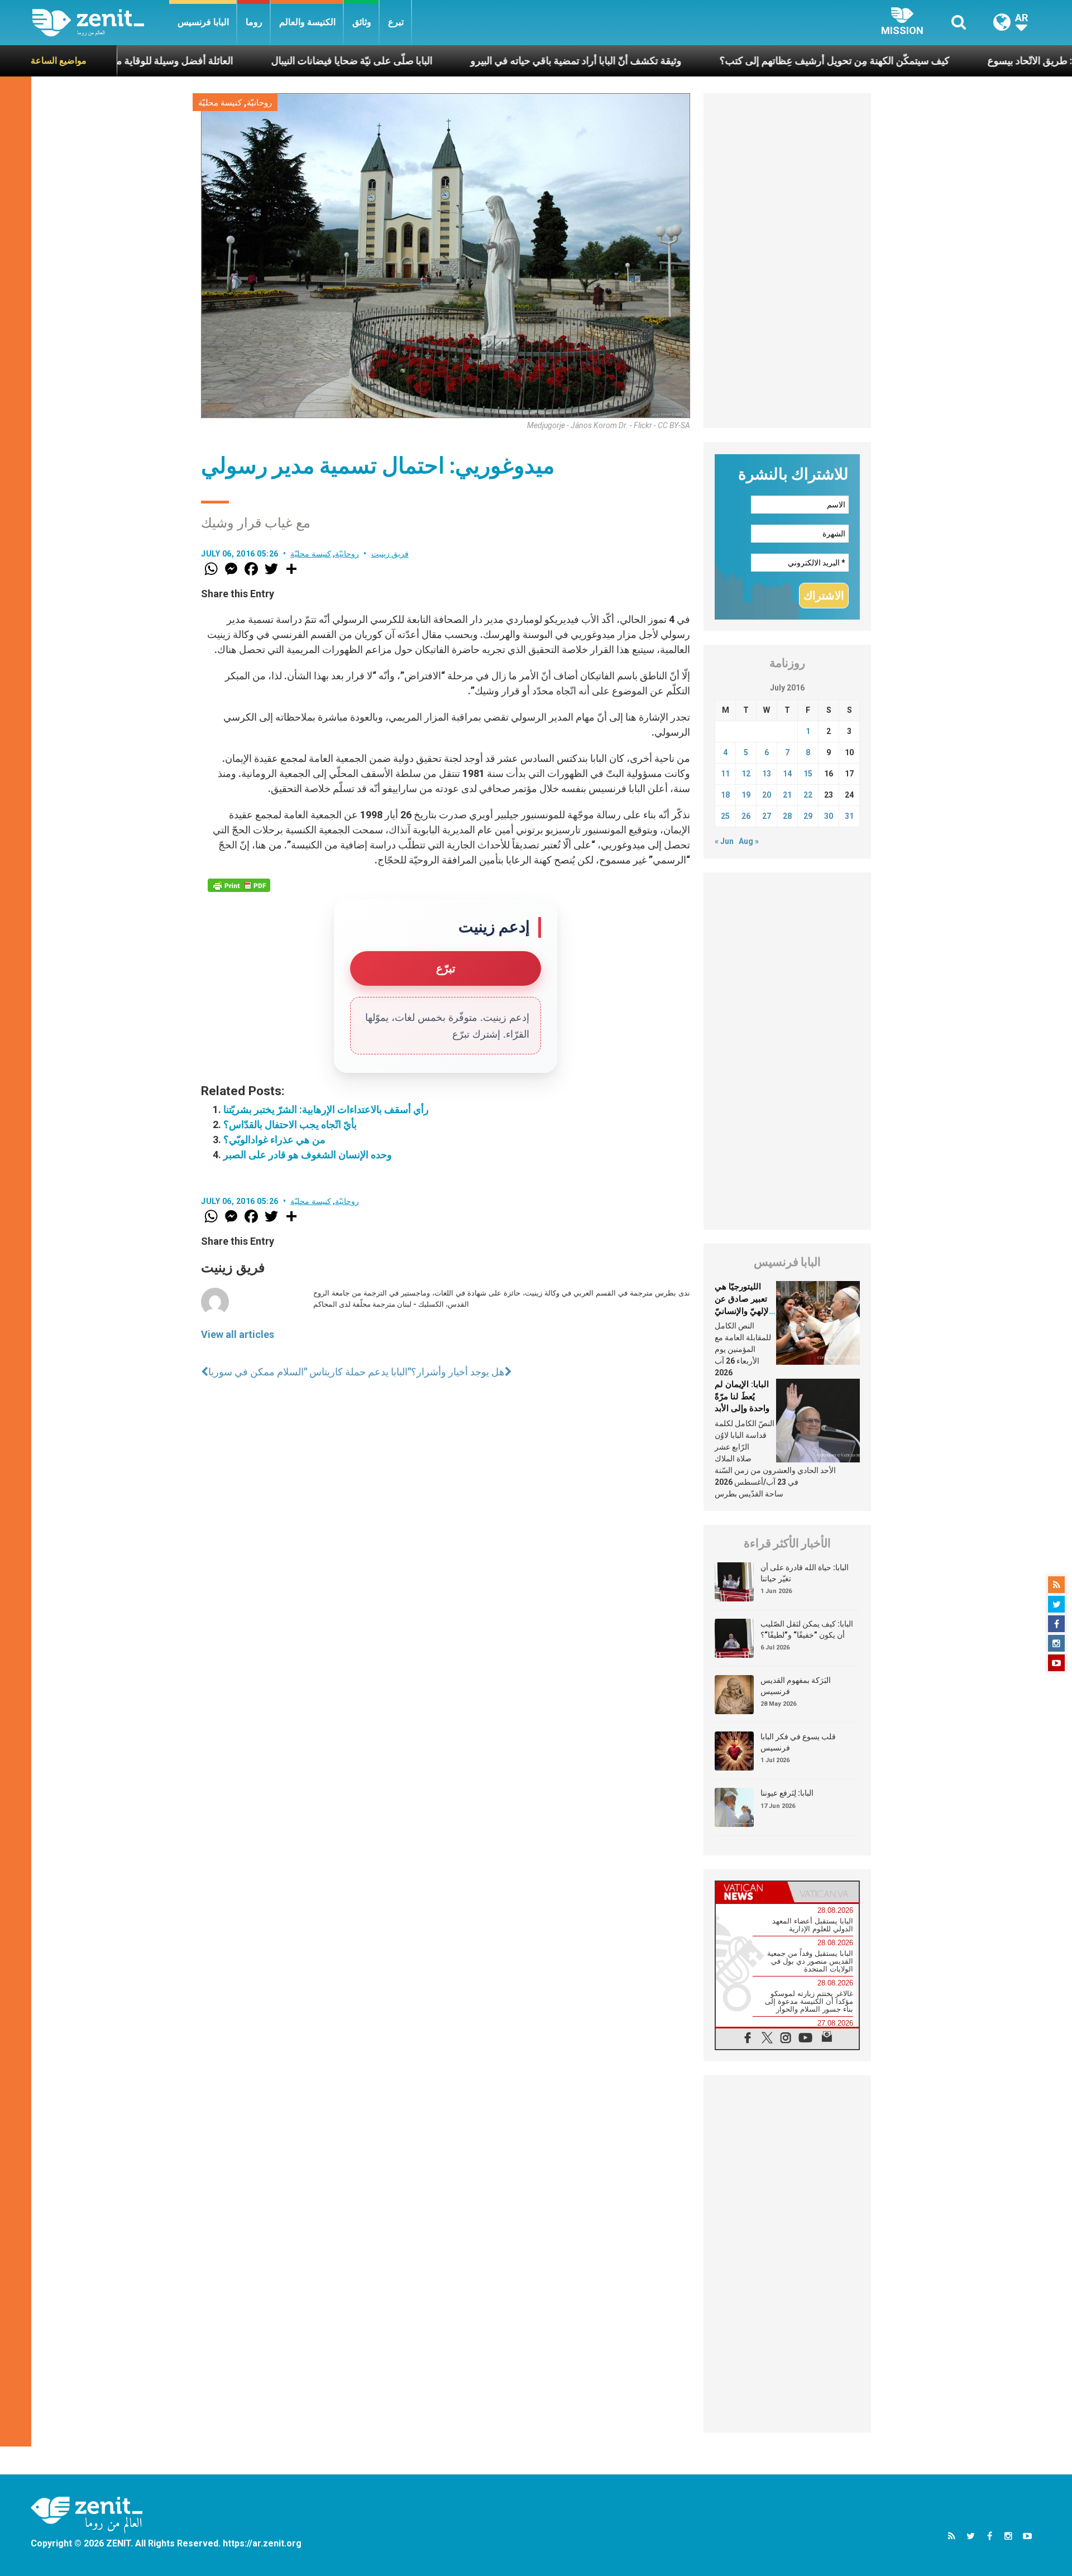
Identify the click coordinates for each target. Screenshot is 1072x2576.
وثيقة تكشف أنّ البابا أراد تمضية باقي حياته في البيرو (473, 61)
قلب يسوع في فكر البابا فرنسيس (798, 1742)
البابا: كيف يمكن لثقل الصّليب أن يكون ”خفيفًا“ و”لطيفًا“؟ (807, 1629)
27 (767, 816)
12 (746, 774)
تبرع (396, 22)
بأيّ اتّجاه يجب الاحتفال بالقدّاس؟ (290, 1124)
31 (849, 816)
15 (808, 774)
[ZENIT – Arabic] (101, 23)
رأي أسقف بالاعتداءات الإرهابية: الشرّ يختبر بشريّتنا (326, 1109)
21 (787, 795)
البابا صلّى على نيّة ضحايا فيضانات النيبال (249, 61)
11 (725, 774)
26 (746, 816)
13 (767, 774)
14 (787, 774)
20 (767, 795)
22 (808, 795)
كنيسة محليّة (220, 103)
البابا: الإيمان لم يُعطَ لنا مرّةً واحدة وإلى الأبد (742, 1396)
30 (829, 816)
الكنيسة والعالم (307, 22)
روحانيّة (259, 103)
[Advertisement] (787, 261)
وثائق (362, 22)
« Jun (724, 841)
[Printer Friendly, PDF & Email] (239, 885)
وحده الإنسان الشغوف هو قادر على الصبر (308, 1155)
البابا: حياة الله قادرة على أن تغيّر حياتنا (805, 1573)
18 (725, 795)
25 (725, 816)
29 (808, 816)
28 (787, 816)
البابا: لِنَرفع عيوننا (787, 1793)
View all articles (238, 1334)
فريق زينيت (390, 554)
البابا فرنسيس (203, 22)
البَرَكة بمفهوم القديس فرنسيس (796, 1686)
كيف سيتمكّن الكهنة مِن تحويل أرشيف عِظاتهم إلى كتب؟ (731, 61)
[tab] (752, 1892)
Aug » (749, 841)
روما (254, 22)
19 (746, 795)
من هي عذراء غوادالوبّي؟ (274, 1140)
